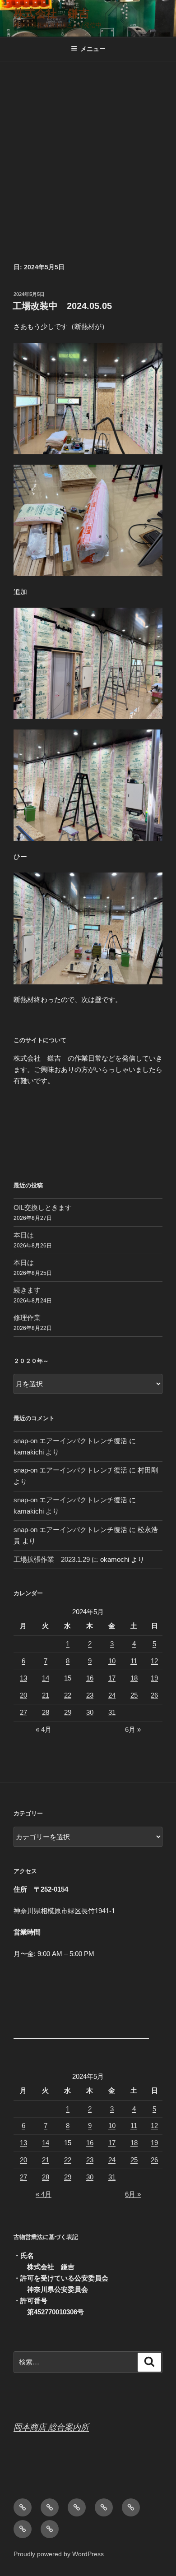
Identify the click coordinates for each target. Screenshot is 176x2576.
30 (90, 1712)
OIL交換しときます (43, 1207)
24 (112, 1695)
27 (23, 1712)
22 (68, 1695)
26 (154, 1695)
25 (134, 1695)
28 (46, 1712)
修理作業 (27, 1318)
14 (46, 1678)
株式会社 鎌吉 (51, 13)
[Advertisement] (88, 154)
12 (154, 1661)
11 (134, 1661)
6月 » (133, 1729)
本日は (24, 1235)
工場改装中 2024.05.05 (62, 306)
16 (90, 1678)
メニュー (93, 49)
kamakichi (29, 1452)
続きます (27, 1290)
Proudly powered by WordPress (59, 2554)
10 (112, 1661)
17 (112, 1678)
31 (112, 1712)
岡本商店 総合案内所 (51, 2427)
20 (23, 1695)
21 (46, 1695)
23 (90, 1695)
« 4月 (44, 1729)
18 (134, 1678)
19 (154, 1678)
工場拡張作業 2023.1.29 (52, 1559)
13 (23, 1678)
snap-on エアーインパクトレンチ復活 (70, 1441)
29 (68, 1712)
